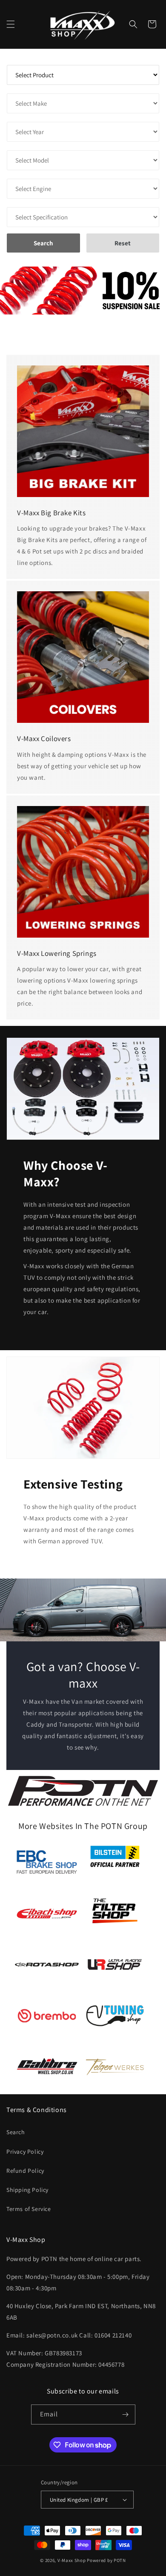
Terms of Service (29, 2209)
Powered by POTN (106, 2560)
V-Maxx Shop (72, 2560)
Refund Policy (25, 2171)
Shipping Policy (27, 2190)
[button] (11, 24)
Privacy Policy (25, 2152)
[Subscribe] (126, 2414)
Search (16, 2132)
